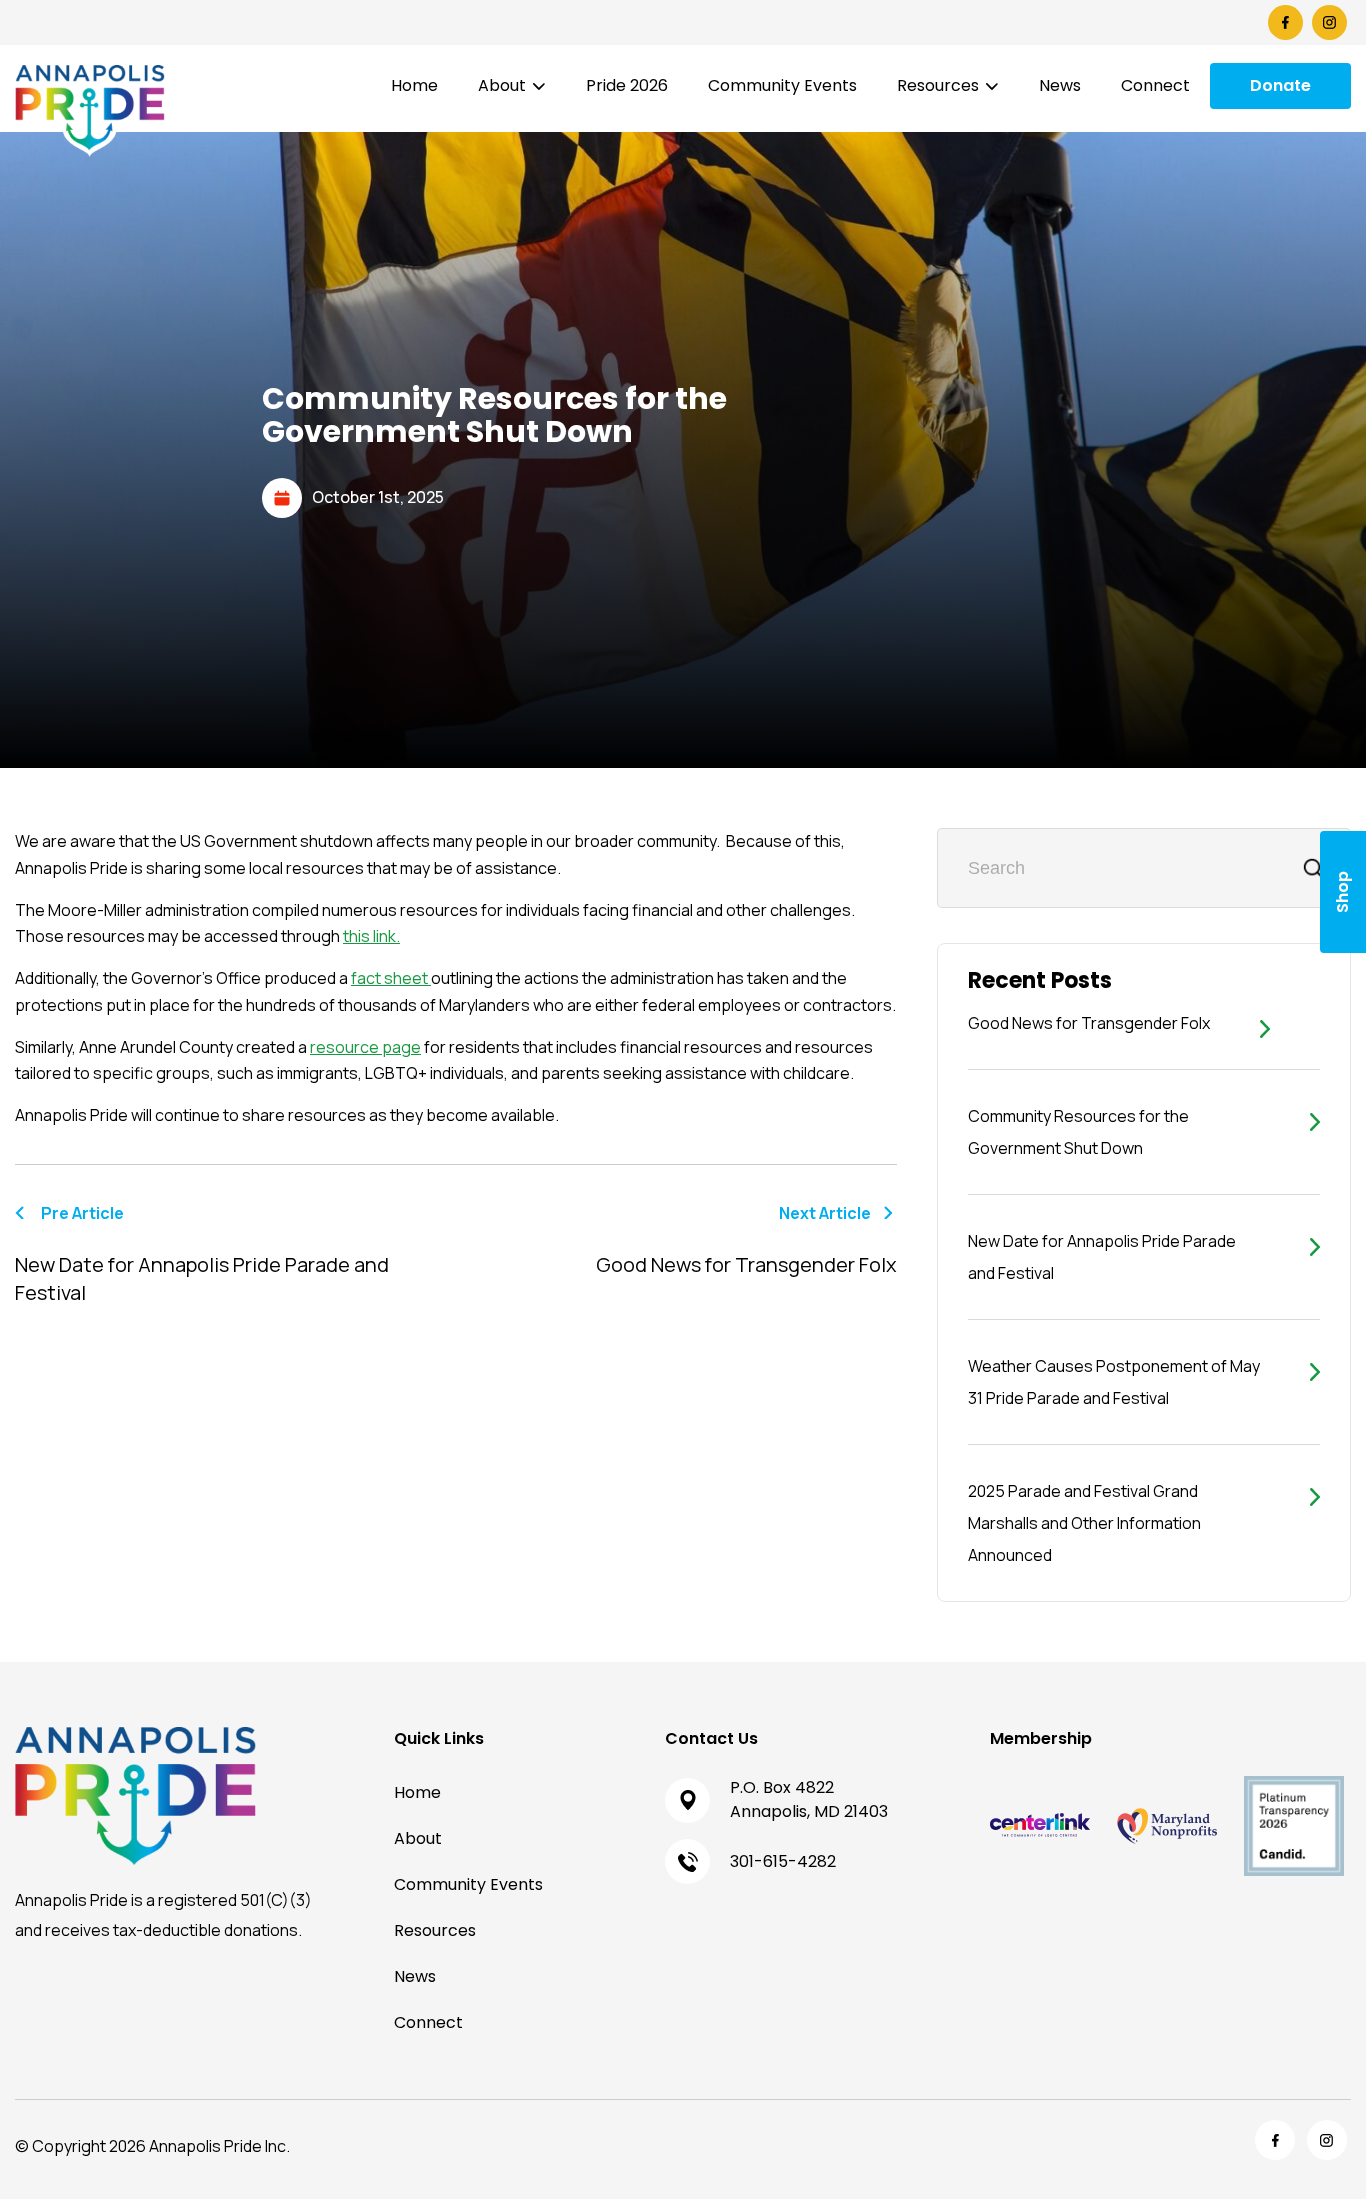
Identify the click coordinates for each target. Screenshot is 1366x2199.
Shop (1342, 892)
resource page (365, 1047)
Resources (938, 85)
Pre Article (202, 1254)
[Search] (1313, 868)
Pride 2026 (627, 85)
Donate (1280, 85)
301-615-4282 (783, 1861)
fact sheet (391, 978)
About (502, 85)
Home (414, 85)
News (1060, 85)
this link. (371, 936)
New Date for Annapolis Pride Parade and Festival (1102, 1257)
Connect (1155, 85)
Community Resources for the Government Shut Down (1078, 1132)
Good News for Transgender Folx (1089, 1023)
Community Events (782, 85)
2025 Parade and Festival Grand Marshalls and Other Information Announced (1084, 1523)
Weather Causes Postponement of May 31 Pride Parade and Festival (1114, 1382)
